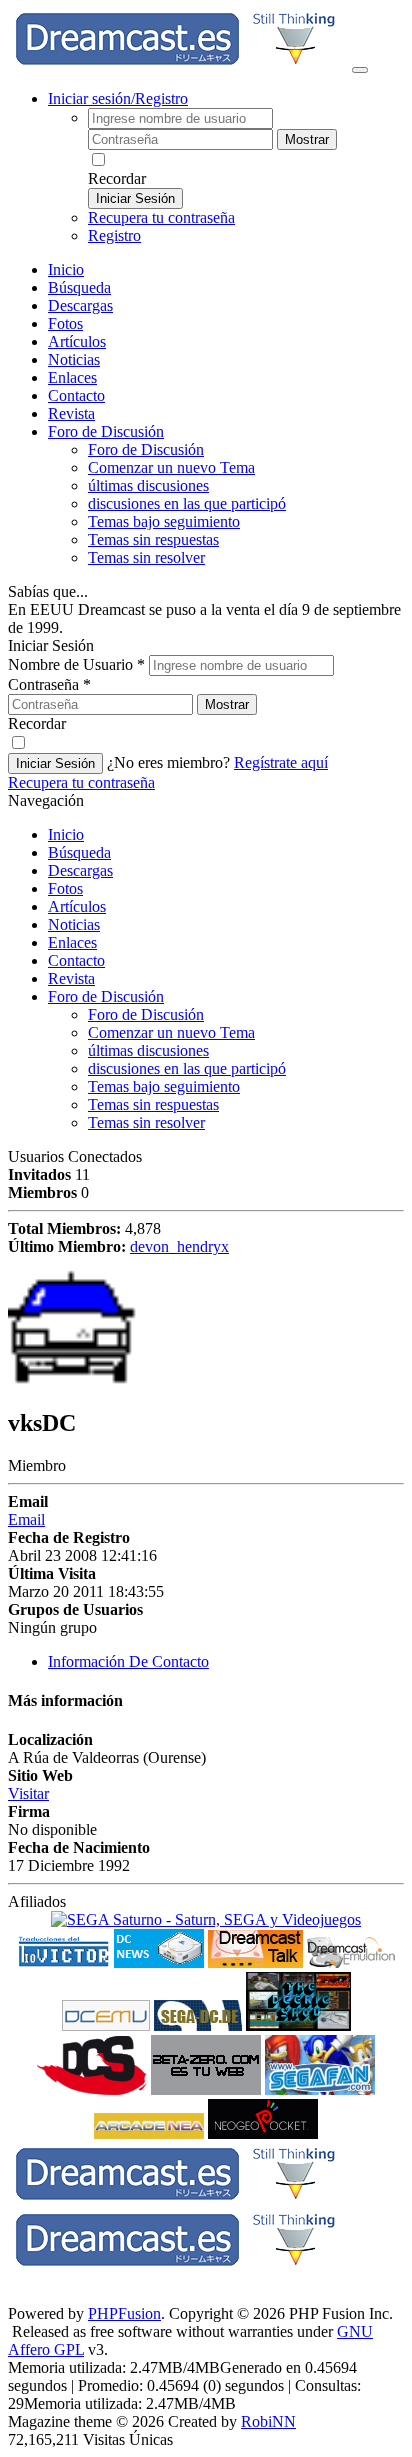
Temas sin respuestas (153, 539)
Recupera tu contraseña (161, 217)
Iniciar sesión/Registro (118, 98)
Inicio (66, 269)
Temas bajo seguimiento (164, 521)
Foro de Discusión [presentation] (106, 431)
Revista (71, 413)
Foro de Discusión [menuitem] (146, 449)
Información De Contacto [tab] (128, 1661)
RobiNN (268, 2421)
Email (26, 1519)
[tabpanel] (206, 1788)
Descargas (80, 305)
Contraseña (49, 684)
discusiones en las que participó (187, 503)
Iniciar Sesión (135, 198)
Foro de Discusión (106, 996)
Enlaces (72, 377)
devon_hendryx (179, 1246)
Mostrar (307, 139)
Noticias (74, 359)
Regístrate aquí (281, 762)
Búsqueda (79, 287)
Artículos (77, 341)
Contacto (76, 395)
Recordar (117, 178)
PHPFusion (124, 2313)
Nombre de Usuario (76, 664)
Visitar (28, 1793)
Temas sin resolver (146, 557)
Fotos (65, 323)
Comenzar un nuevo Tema (171, 467)
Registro (114, 235)
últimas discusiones (148, 485)
